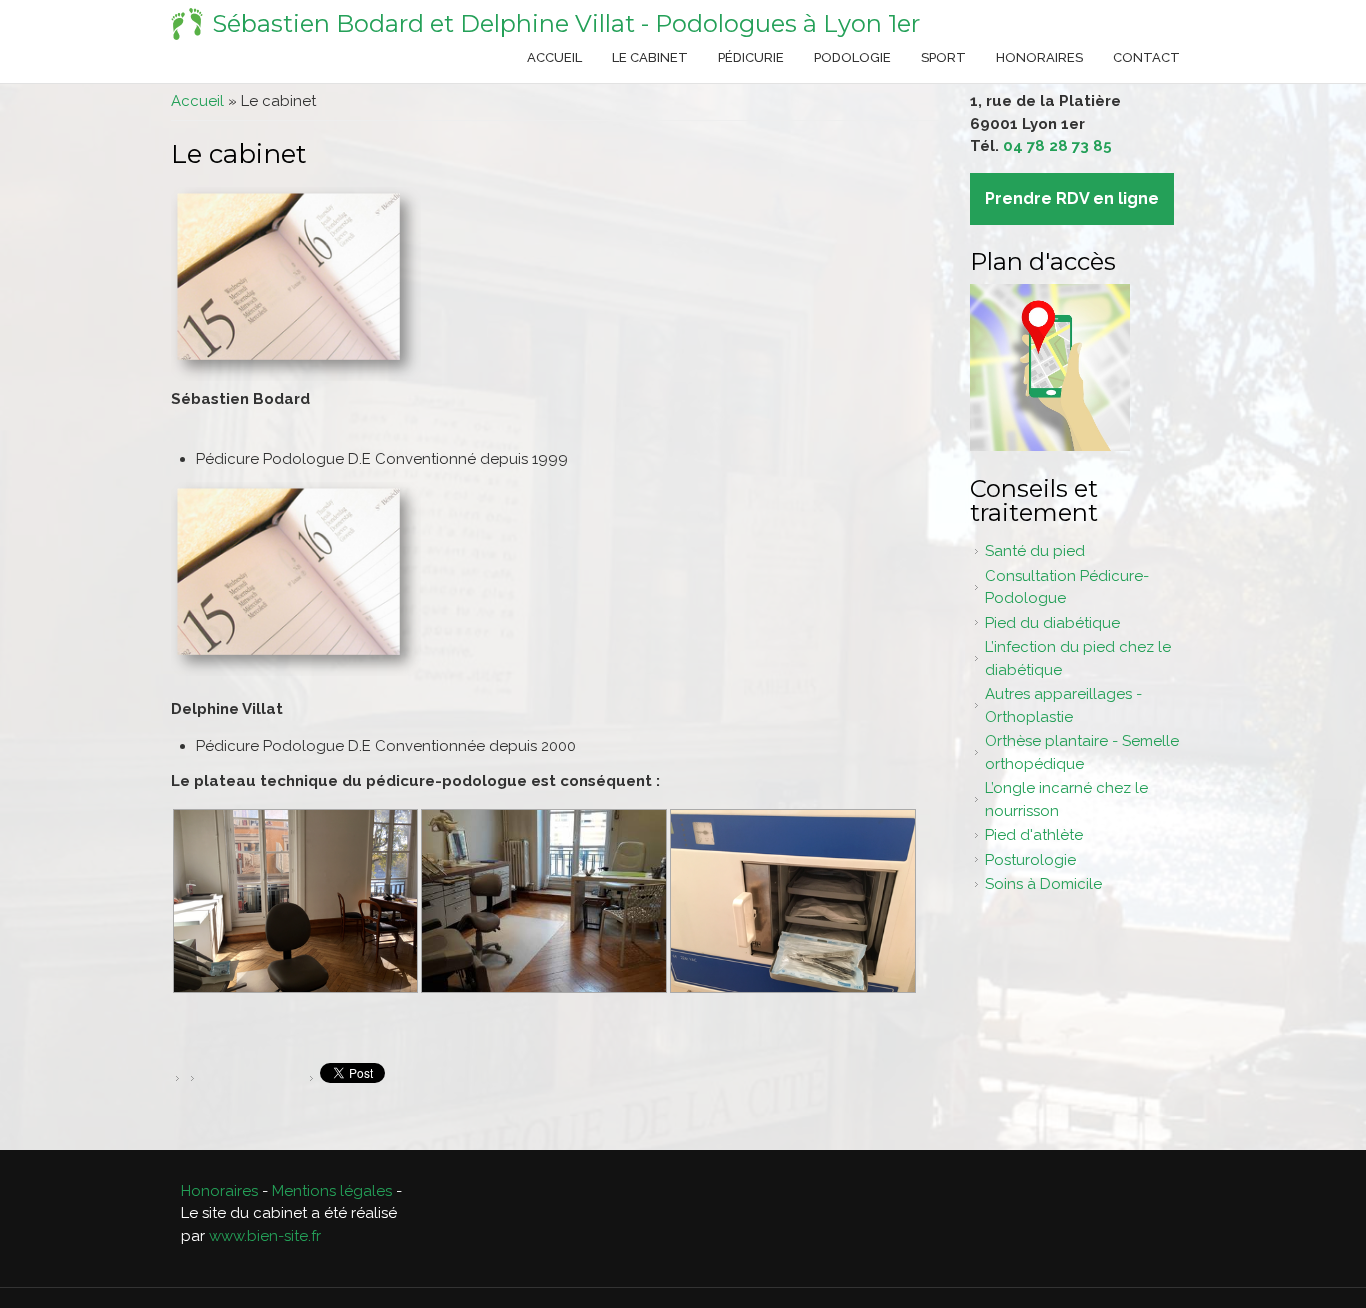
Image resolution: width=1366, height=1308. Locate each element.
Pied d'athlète (1034, 835)
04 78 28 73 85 (1057, 146)
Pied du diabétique (1052, 623)
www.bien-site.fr (265, 1236)
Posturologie (1030, 860)
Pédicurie (751, 57)
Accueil (554, 57)
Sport (943, 57)
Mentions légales (332, 1191)
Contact (1146, 57)
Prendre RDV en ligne (1072, 198)
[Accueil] (187, 24)
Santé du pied (1035, 551)
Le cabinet (650, 57)
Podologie (852, 57)
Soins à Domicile (1043, 884)
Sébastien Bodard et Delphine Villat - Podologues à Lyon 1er (566, 23)
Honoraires (1039, 57)
